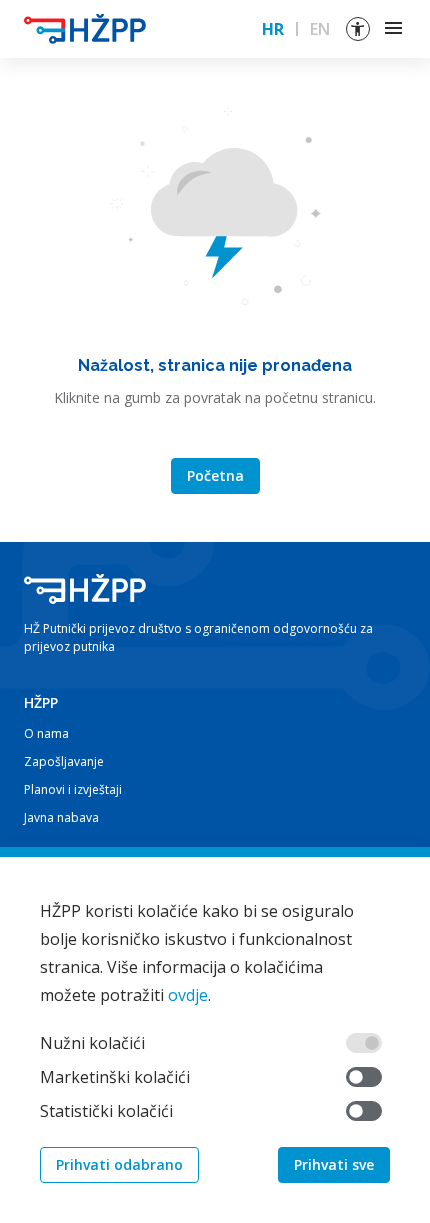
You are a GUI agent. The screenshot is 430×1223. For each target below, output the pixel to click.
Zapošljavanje (64, 761)
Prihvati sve (334, 1164)
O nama (46, 733)
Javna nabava (61, 817)
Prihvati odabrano (119, 1164)
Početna (215, 475)
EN (320, 29)
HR (273, 29)
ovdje (188, 995)
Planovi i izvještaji (73, 789)
